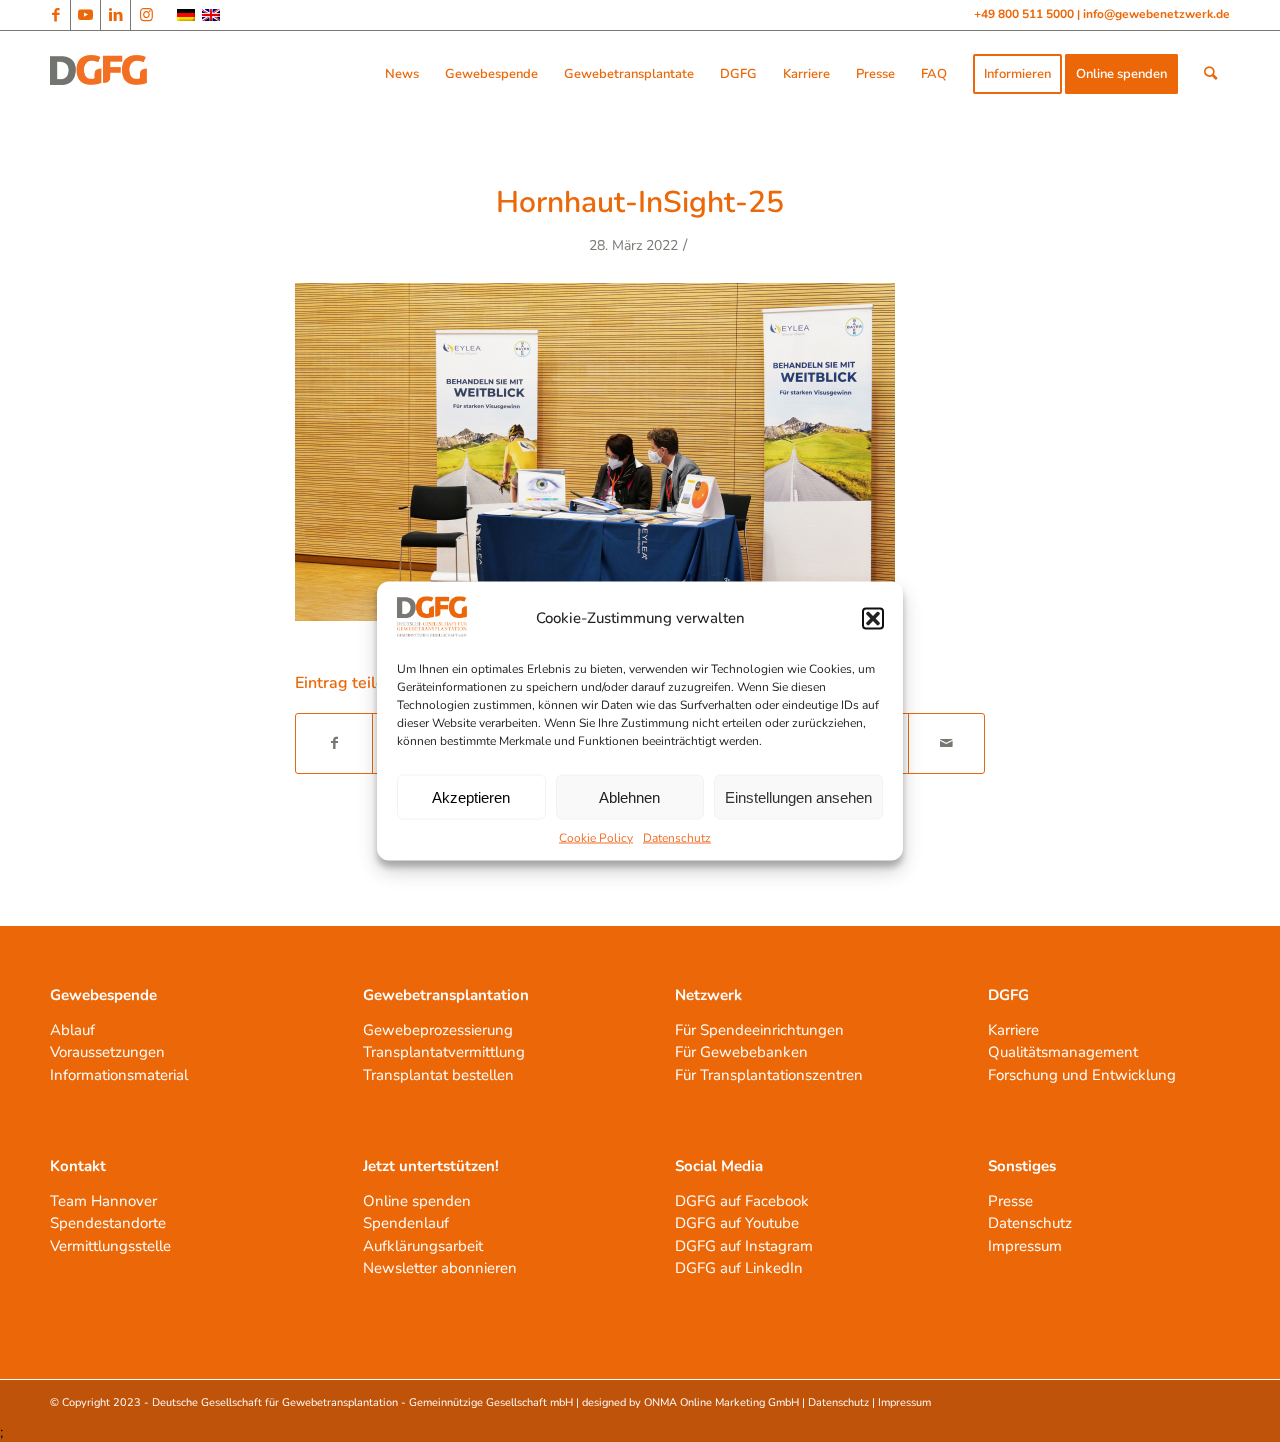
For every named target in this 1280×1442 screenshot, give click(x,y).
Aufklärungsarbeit (423, 1246)
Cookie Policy (596, 838)
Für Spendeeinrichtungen (759, 1030)
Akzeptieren (471, 796)
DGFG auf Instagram (744, 1246)
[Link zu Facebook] (55, 15)
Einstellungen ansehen (798, 796)
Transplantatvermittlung (444, 1052)
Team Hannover (103, 1201)
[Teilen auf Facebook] (334, 743)
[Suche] (1210, 74)
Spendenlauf (406, 1223)
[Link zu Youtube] (85, 15)
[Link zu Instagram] (146, 15)
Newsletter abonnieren (440, 1268)
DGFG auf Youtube (737, 1223)
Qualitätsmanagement (1063, 1052)
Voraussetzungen (107, 1052)
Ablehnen (629, 796)
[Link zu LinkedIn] (115, 15)
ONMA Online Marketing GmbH (721, 1402)
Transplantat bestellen (438, 1075)
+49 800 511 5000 (1025, 14)
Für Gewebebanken (741, 1052)
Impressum (1025, 1246)
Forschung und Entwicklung (1082, 1075)
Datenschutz (677, 838)
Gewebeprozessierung (438, 1030)
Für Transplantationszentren (769, 1075)
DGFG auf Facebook (742, 1201)
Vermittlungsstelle (110, 1246)
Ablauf (72, 1030)
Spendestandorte (108, 1223)
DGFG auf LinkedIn (739, 1268)
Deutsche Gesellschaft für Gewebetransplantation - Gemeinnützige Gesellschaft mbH (362, 1402)
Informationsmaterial (119, 1075)
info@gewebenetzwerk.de (1156, 14)
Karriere (1013, 1030)
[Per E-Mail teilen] (947, 743)
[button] (873, 618)
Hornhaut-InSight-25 (640, 202)
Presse (1010, 1201)
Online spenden (417, 1201)
